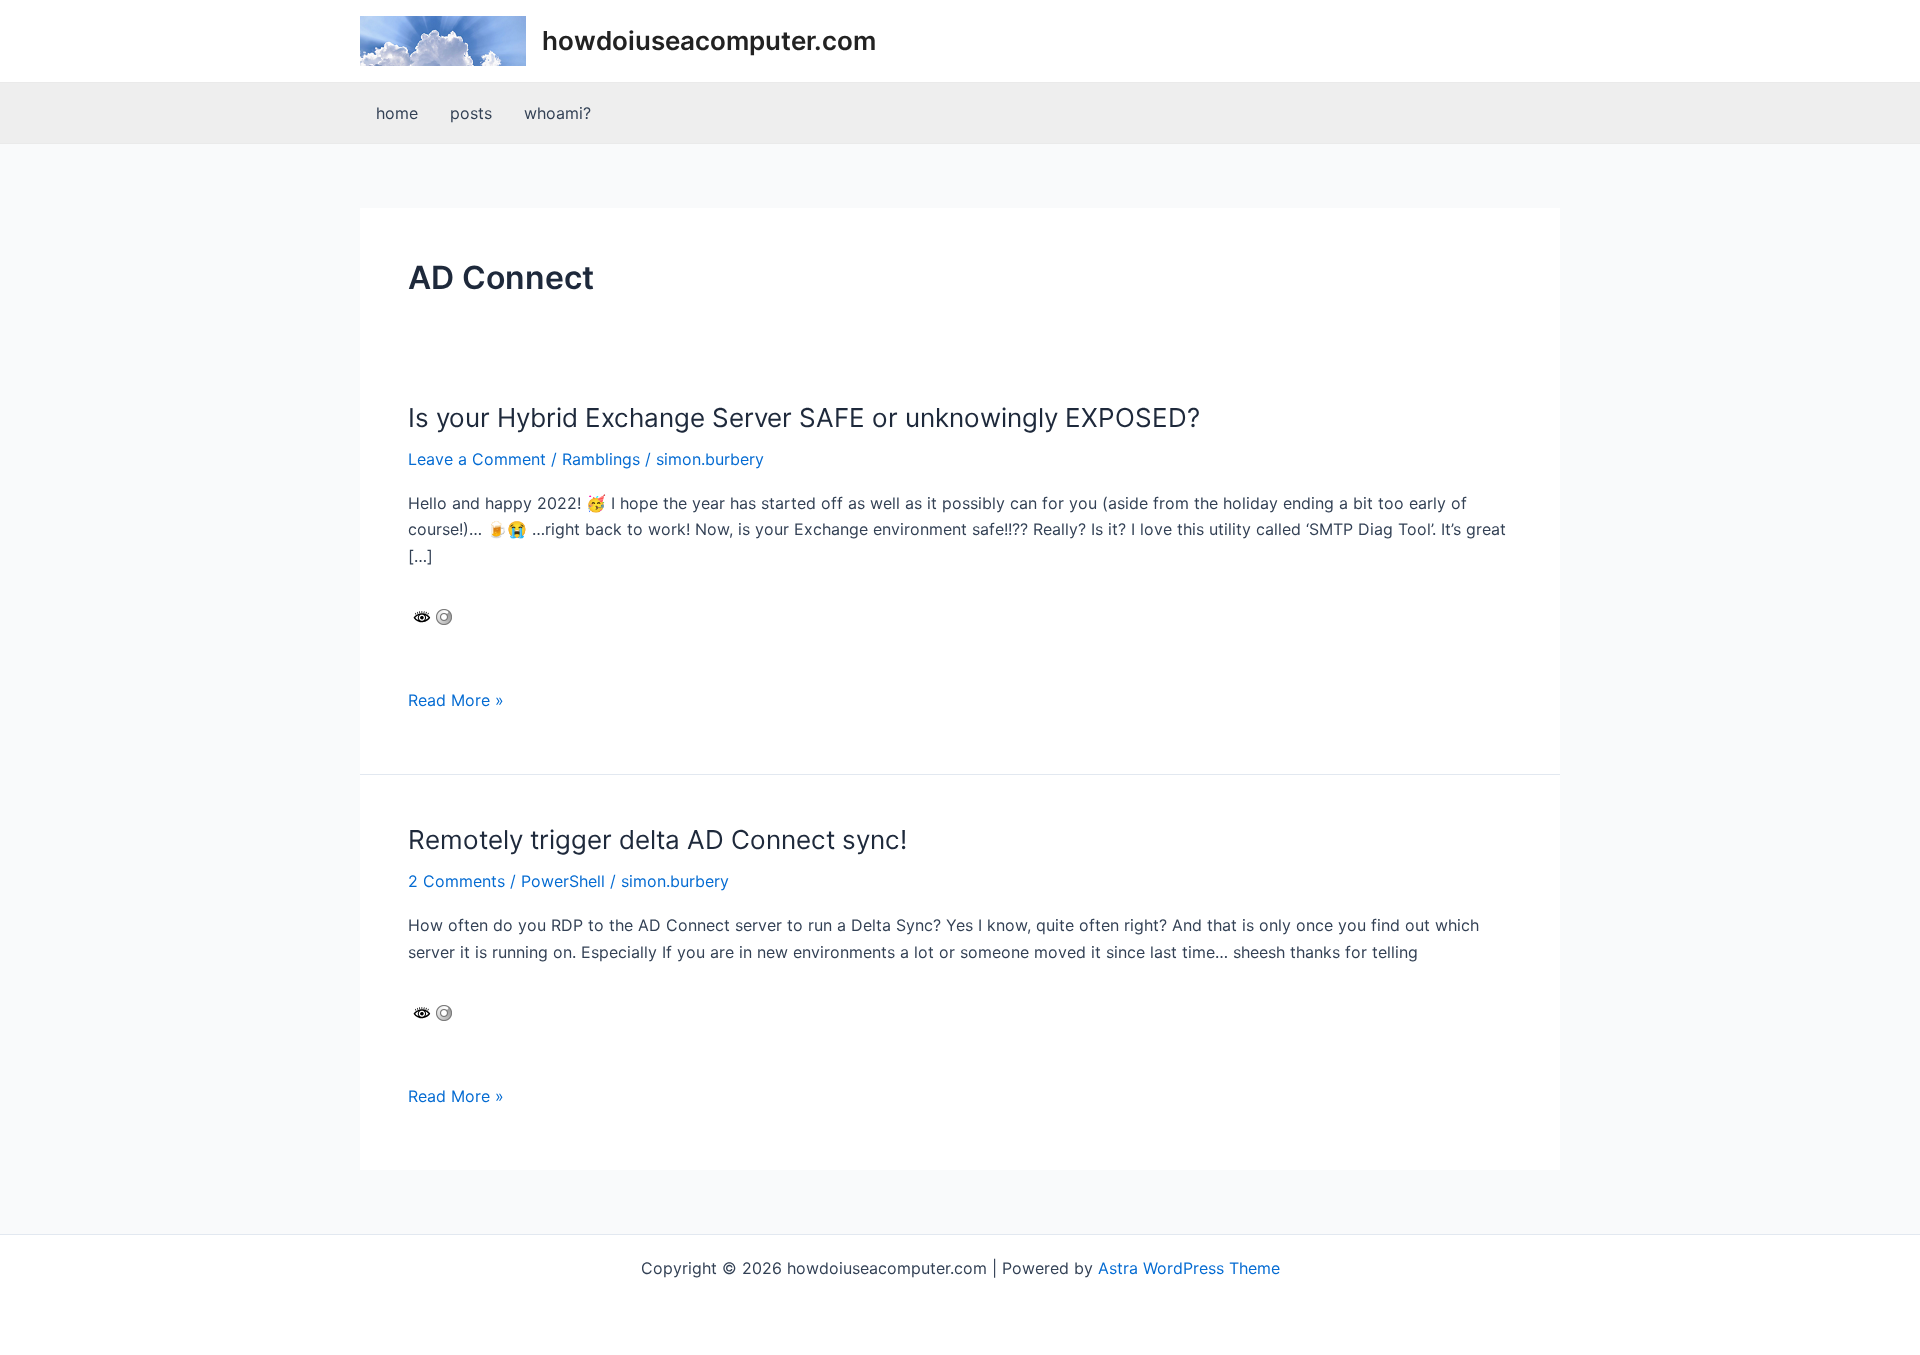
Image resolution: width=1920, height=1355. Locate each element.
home (397, 113)
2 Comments (456, 881)
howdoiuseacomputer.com (709, 40)
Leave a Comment (477, 459)
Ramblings (601, 459)
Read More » (456, 701)
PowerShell (563, 881)
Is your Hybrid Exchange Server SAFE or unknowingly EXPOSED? (804, 417)
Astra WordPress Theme (1189, 1268)
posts (471, 113)
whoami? (557, 113)
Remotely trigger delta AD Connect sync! (657, 839)
